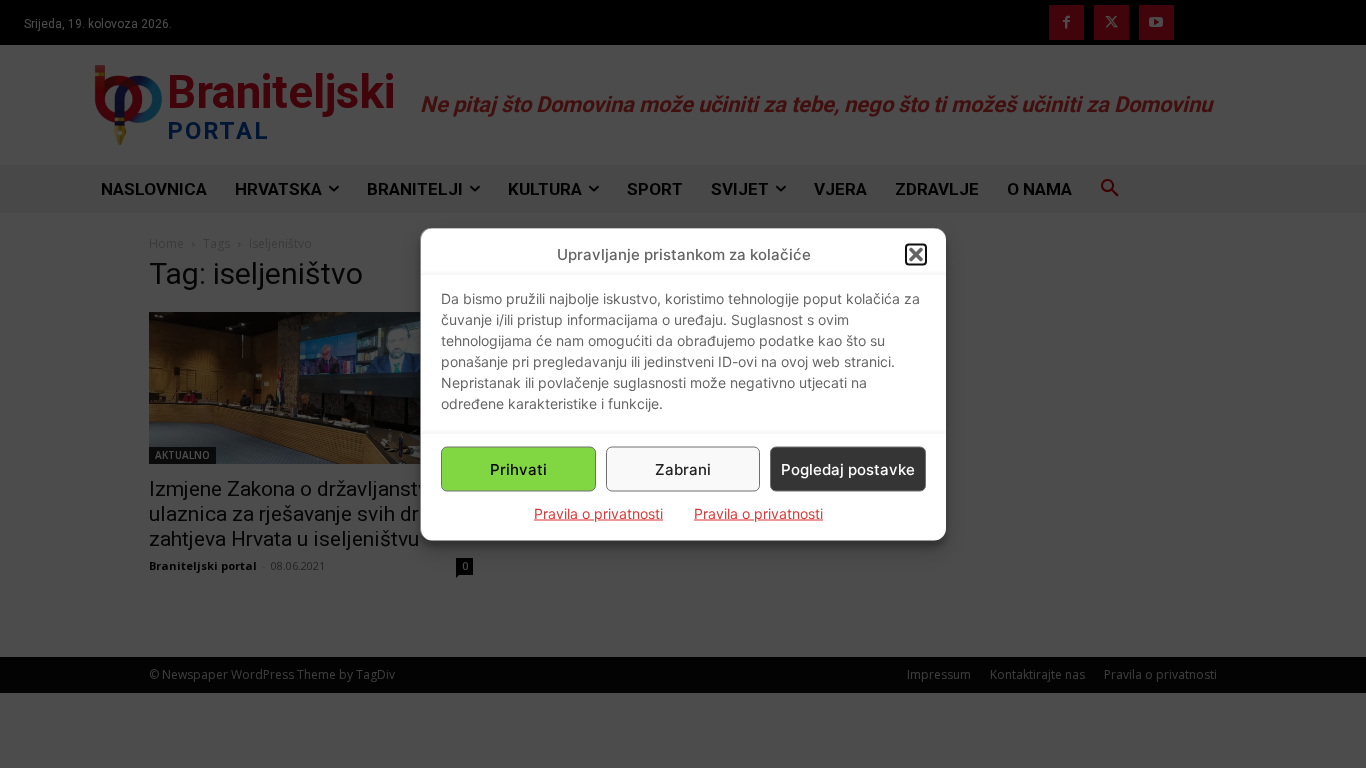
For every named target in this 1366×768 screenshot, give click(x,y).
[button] (916, 254)
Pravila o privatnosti (598, 513)
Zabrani (683, 468)
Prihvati (518, 468)
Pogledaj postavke (848, 468)
